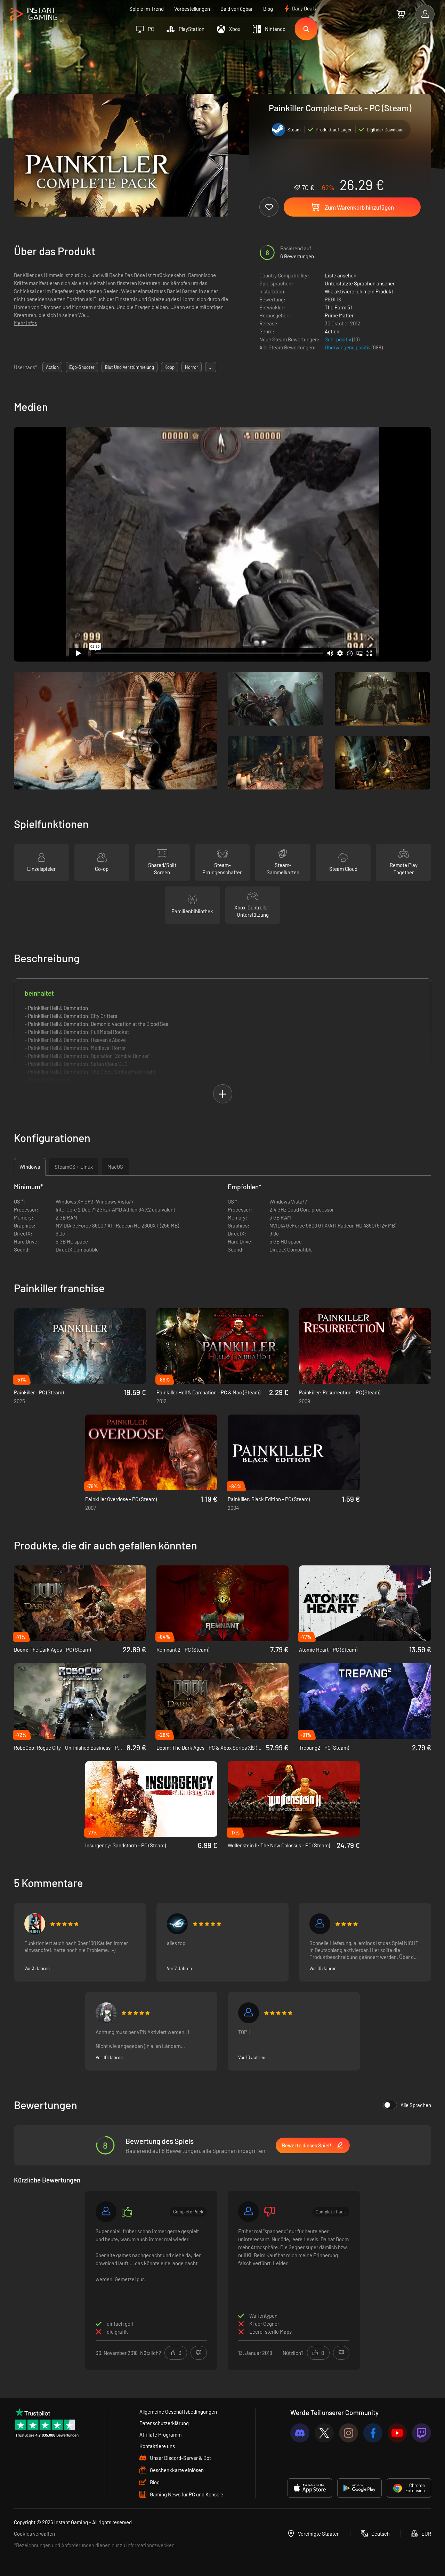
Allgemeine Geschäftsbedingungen (178, 2412)
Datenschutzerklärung (164, 2423)
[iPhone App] (310, 2488)
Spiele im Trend (147, 9)
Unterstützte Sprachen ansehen (360, 283)
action (52, 367)
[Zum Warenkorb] (401, 14)
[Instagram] (349, 2433)
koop (169, 367)
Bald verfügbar (237, 9)
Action (332, 331)
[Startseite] (34, 14)
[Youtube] (397, 2433)
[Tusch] (320, 1924)
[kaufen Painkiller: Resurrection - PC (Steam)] (365, 1346)
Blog (268, 9)
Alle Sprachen (416, 2105)
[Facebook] (373, 2433)
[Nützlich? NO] (199, 2353)
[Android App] (359, 2488)
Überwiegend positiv (348, 347)
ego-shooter (82, 367)
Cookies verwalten (34, 2534)
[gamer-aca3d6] (249, 2212)
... (211, 367)
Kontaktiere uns (157, 2446)
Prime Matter (339, 315)
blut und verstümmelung (130, 367)
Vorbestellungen (192, 9)
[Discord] (300, 2433)
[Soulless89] (106, 2013)
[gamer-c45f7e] (106, 2212)
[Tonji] (35, 1924)
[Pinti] (249, 2013)
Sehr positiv (338, 339)
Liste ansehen (341, 275)
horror (192, 367)
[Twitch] (422, 2433)
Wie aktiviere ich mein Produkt (359, 291)
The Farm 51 (338, 307)
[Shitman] (177, 1924)
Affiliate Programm (160, 2435)
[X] (324, 2433)
